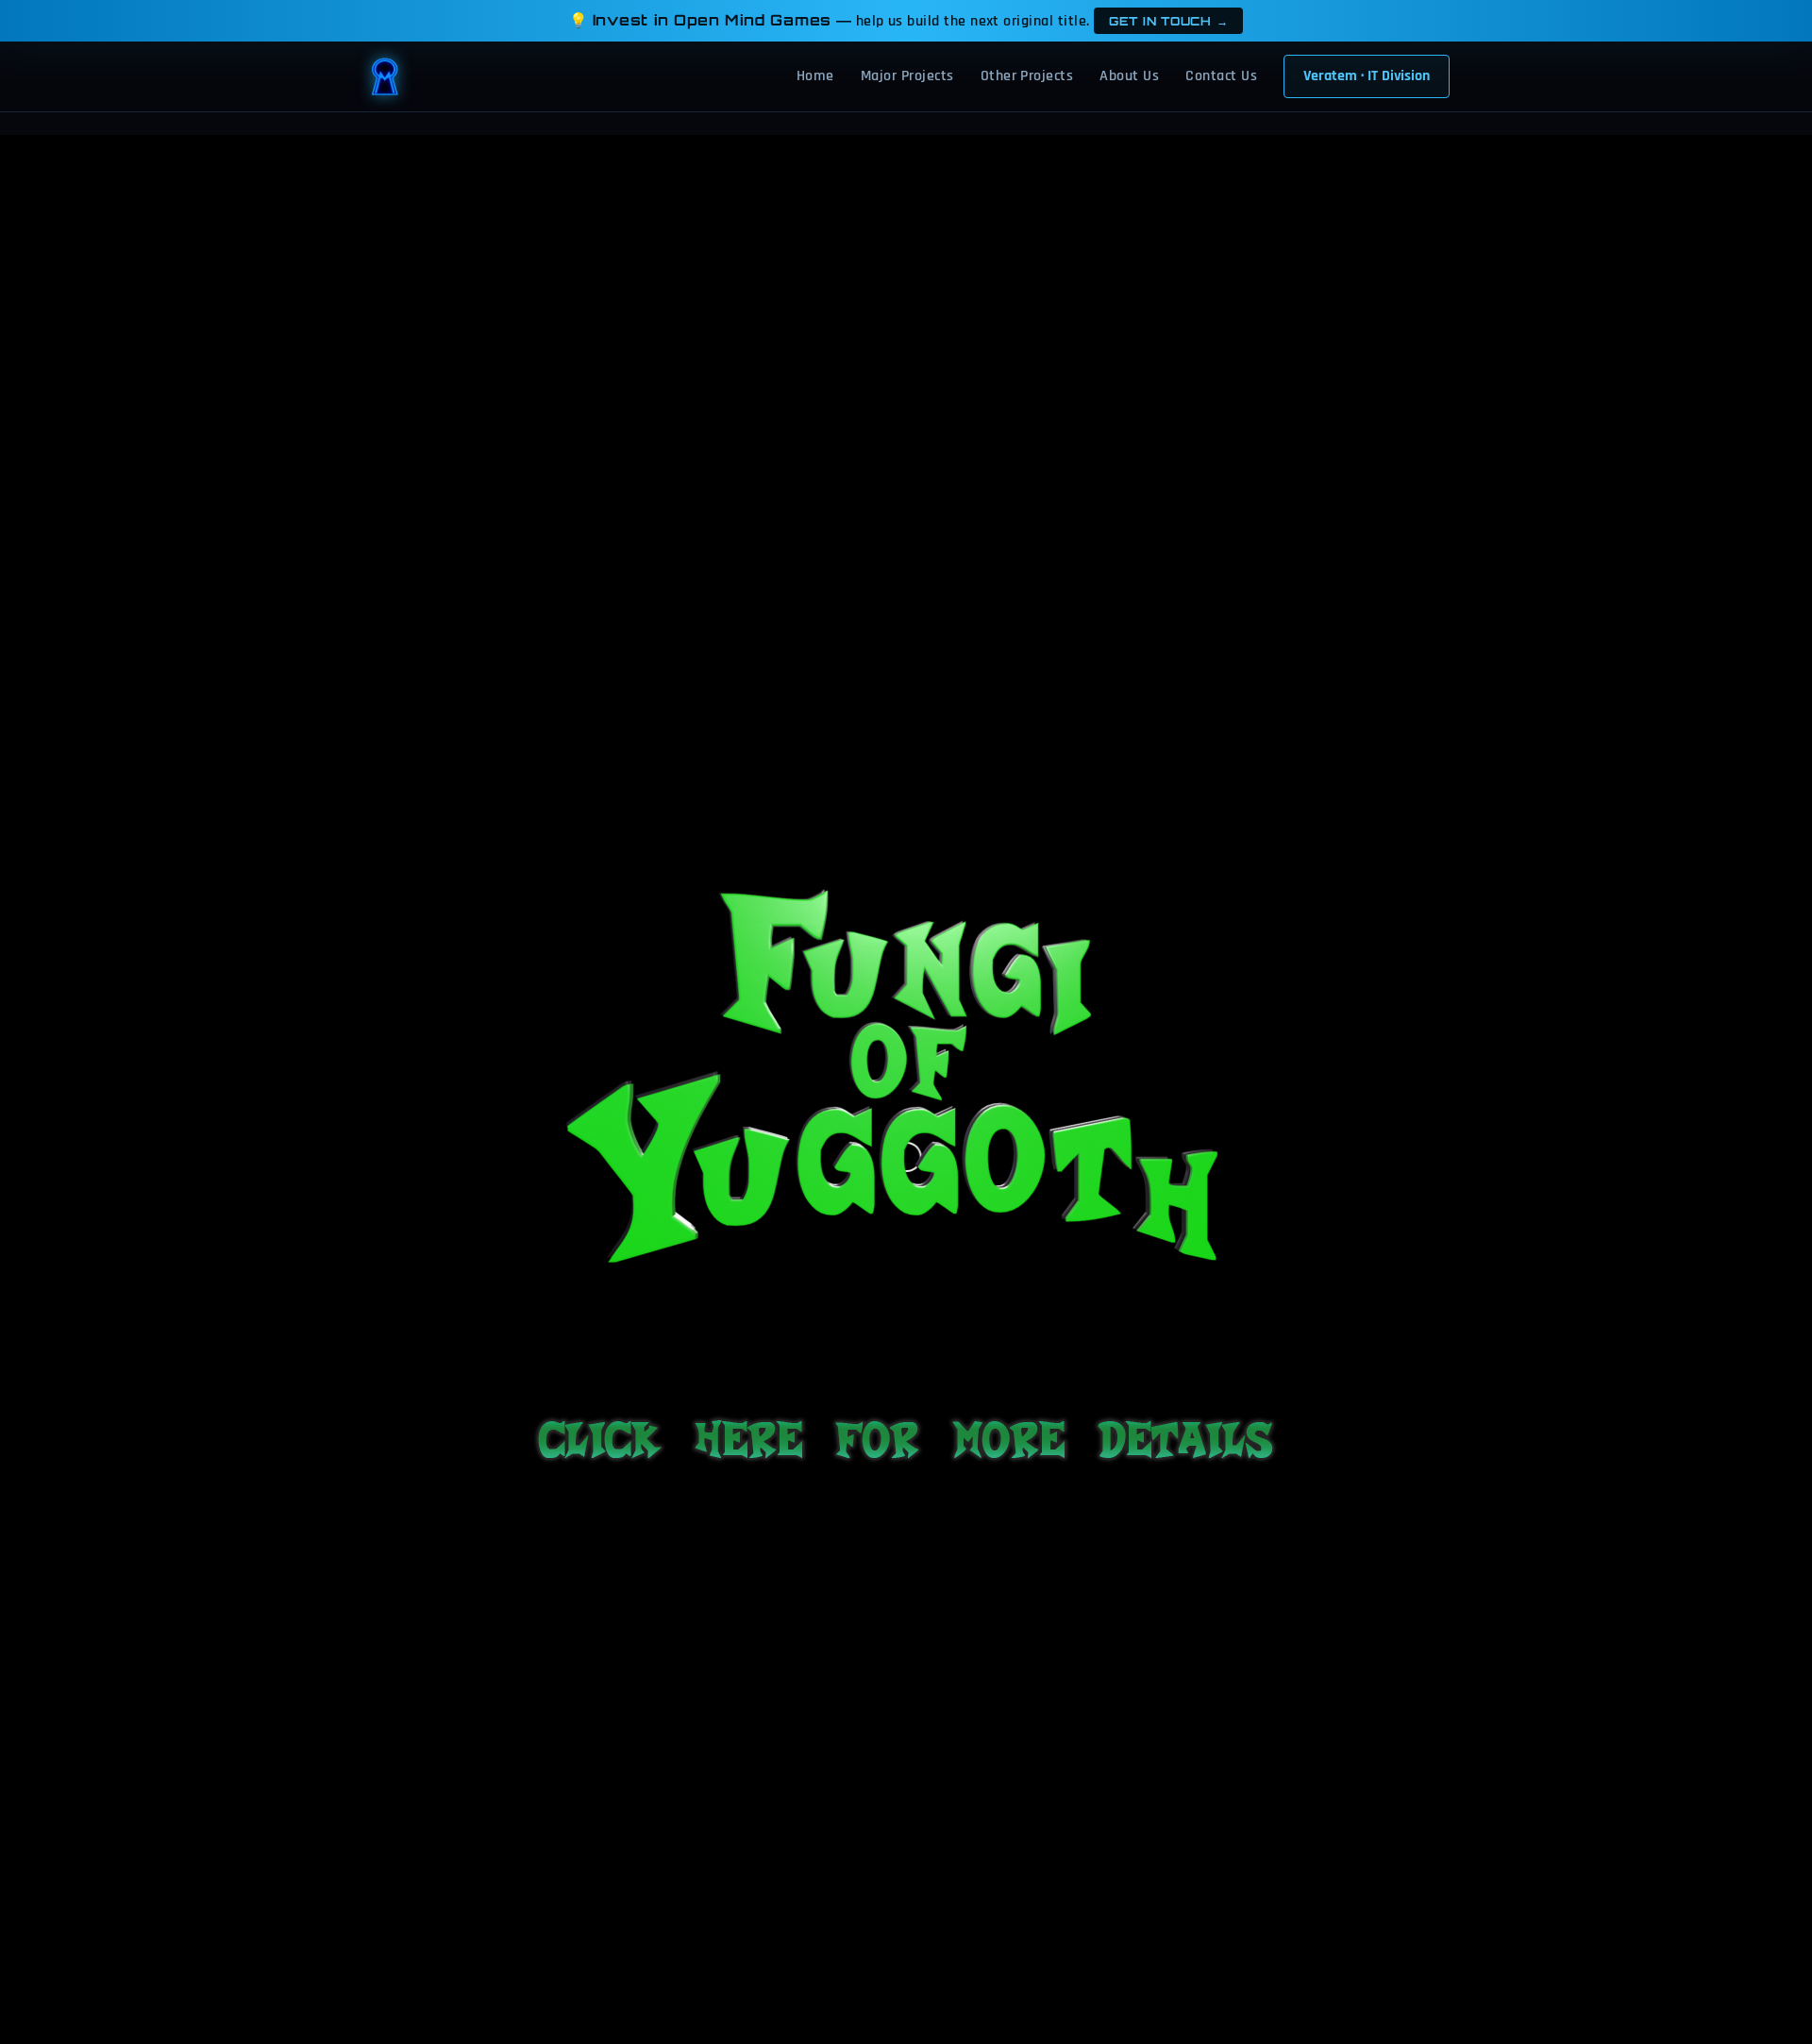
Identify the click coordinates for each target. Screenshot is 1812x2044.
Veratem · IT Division (1367, 76)
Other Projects (1027, 76)
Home (815, 76)
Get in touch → (1168, 21)
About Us (1129, 76)
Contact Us (1221, 76)
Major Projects (907, 76)
